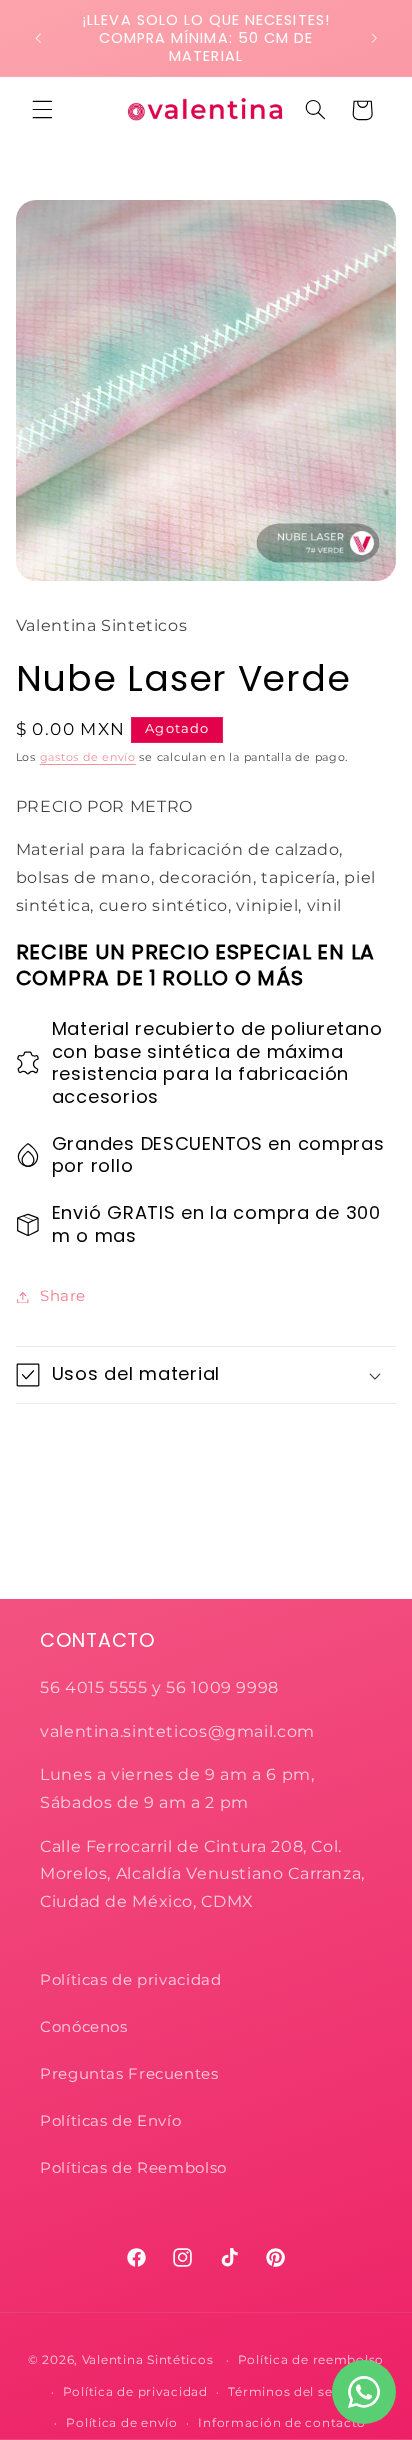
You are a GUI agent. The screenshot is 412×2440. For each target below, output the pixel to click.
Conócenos (84, 2027)
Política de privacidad (135, 2392)
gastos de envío (88, 757)
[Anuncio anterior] (38, 38)
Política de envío (122, 2423)
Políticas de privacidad (133, 1980)
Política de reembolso (311, 2360)
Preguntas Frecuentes (129, 2074)
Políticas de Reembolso (133, 2168)
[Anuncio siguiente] (374, 38)
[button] (42, 110)
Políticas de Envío (110, 2121)
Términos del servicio (298, 2392)
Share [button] (63, 1296)
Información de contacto (282, 2423)
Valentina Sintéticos (148, 2360)
